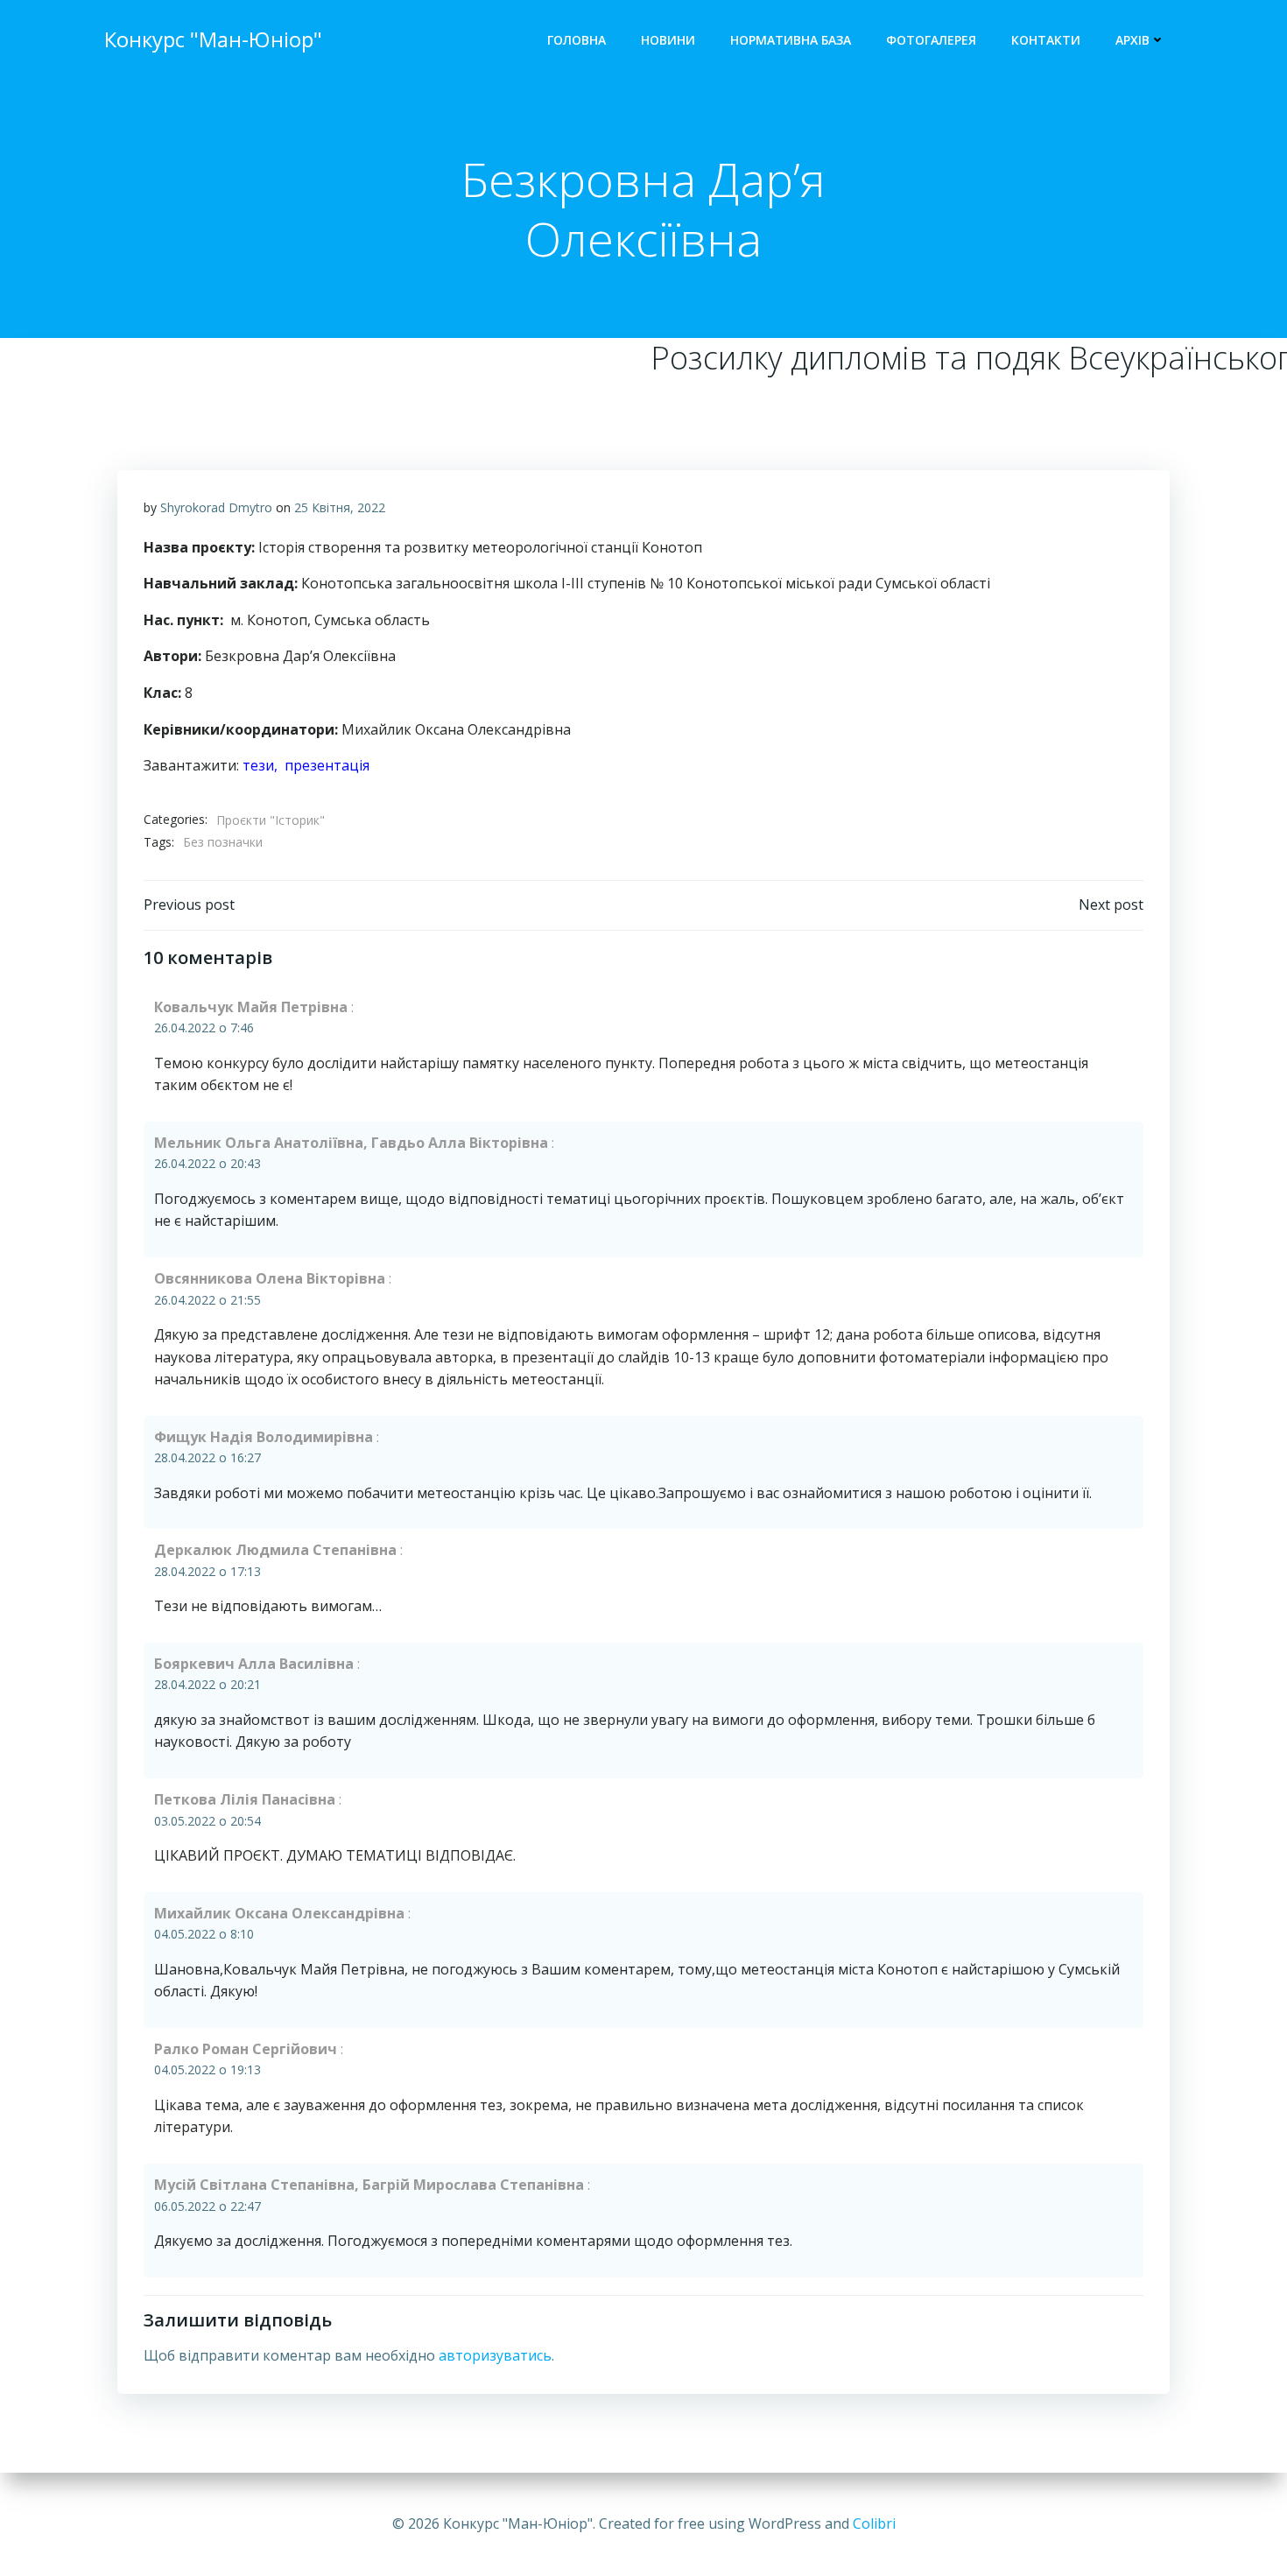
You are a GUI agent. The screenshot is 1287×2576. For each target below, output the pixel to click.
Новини (668, 40)
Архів (1132, 40)
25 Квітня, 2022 (340, 507)
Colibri (874, 2523)
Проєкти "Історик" (271, 820)
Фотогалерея (931, 40)
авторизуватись (495, 2355)
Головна (577, 40)
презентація (327, 765)
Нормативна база (791, 40)
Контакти (1046, 40)
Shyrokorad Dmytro (216, 507)
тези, (264, 765)
